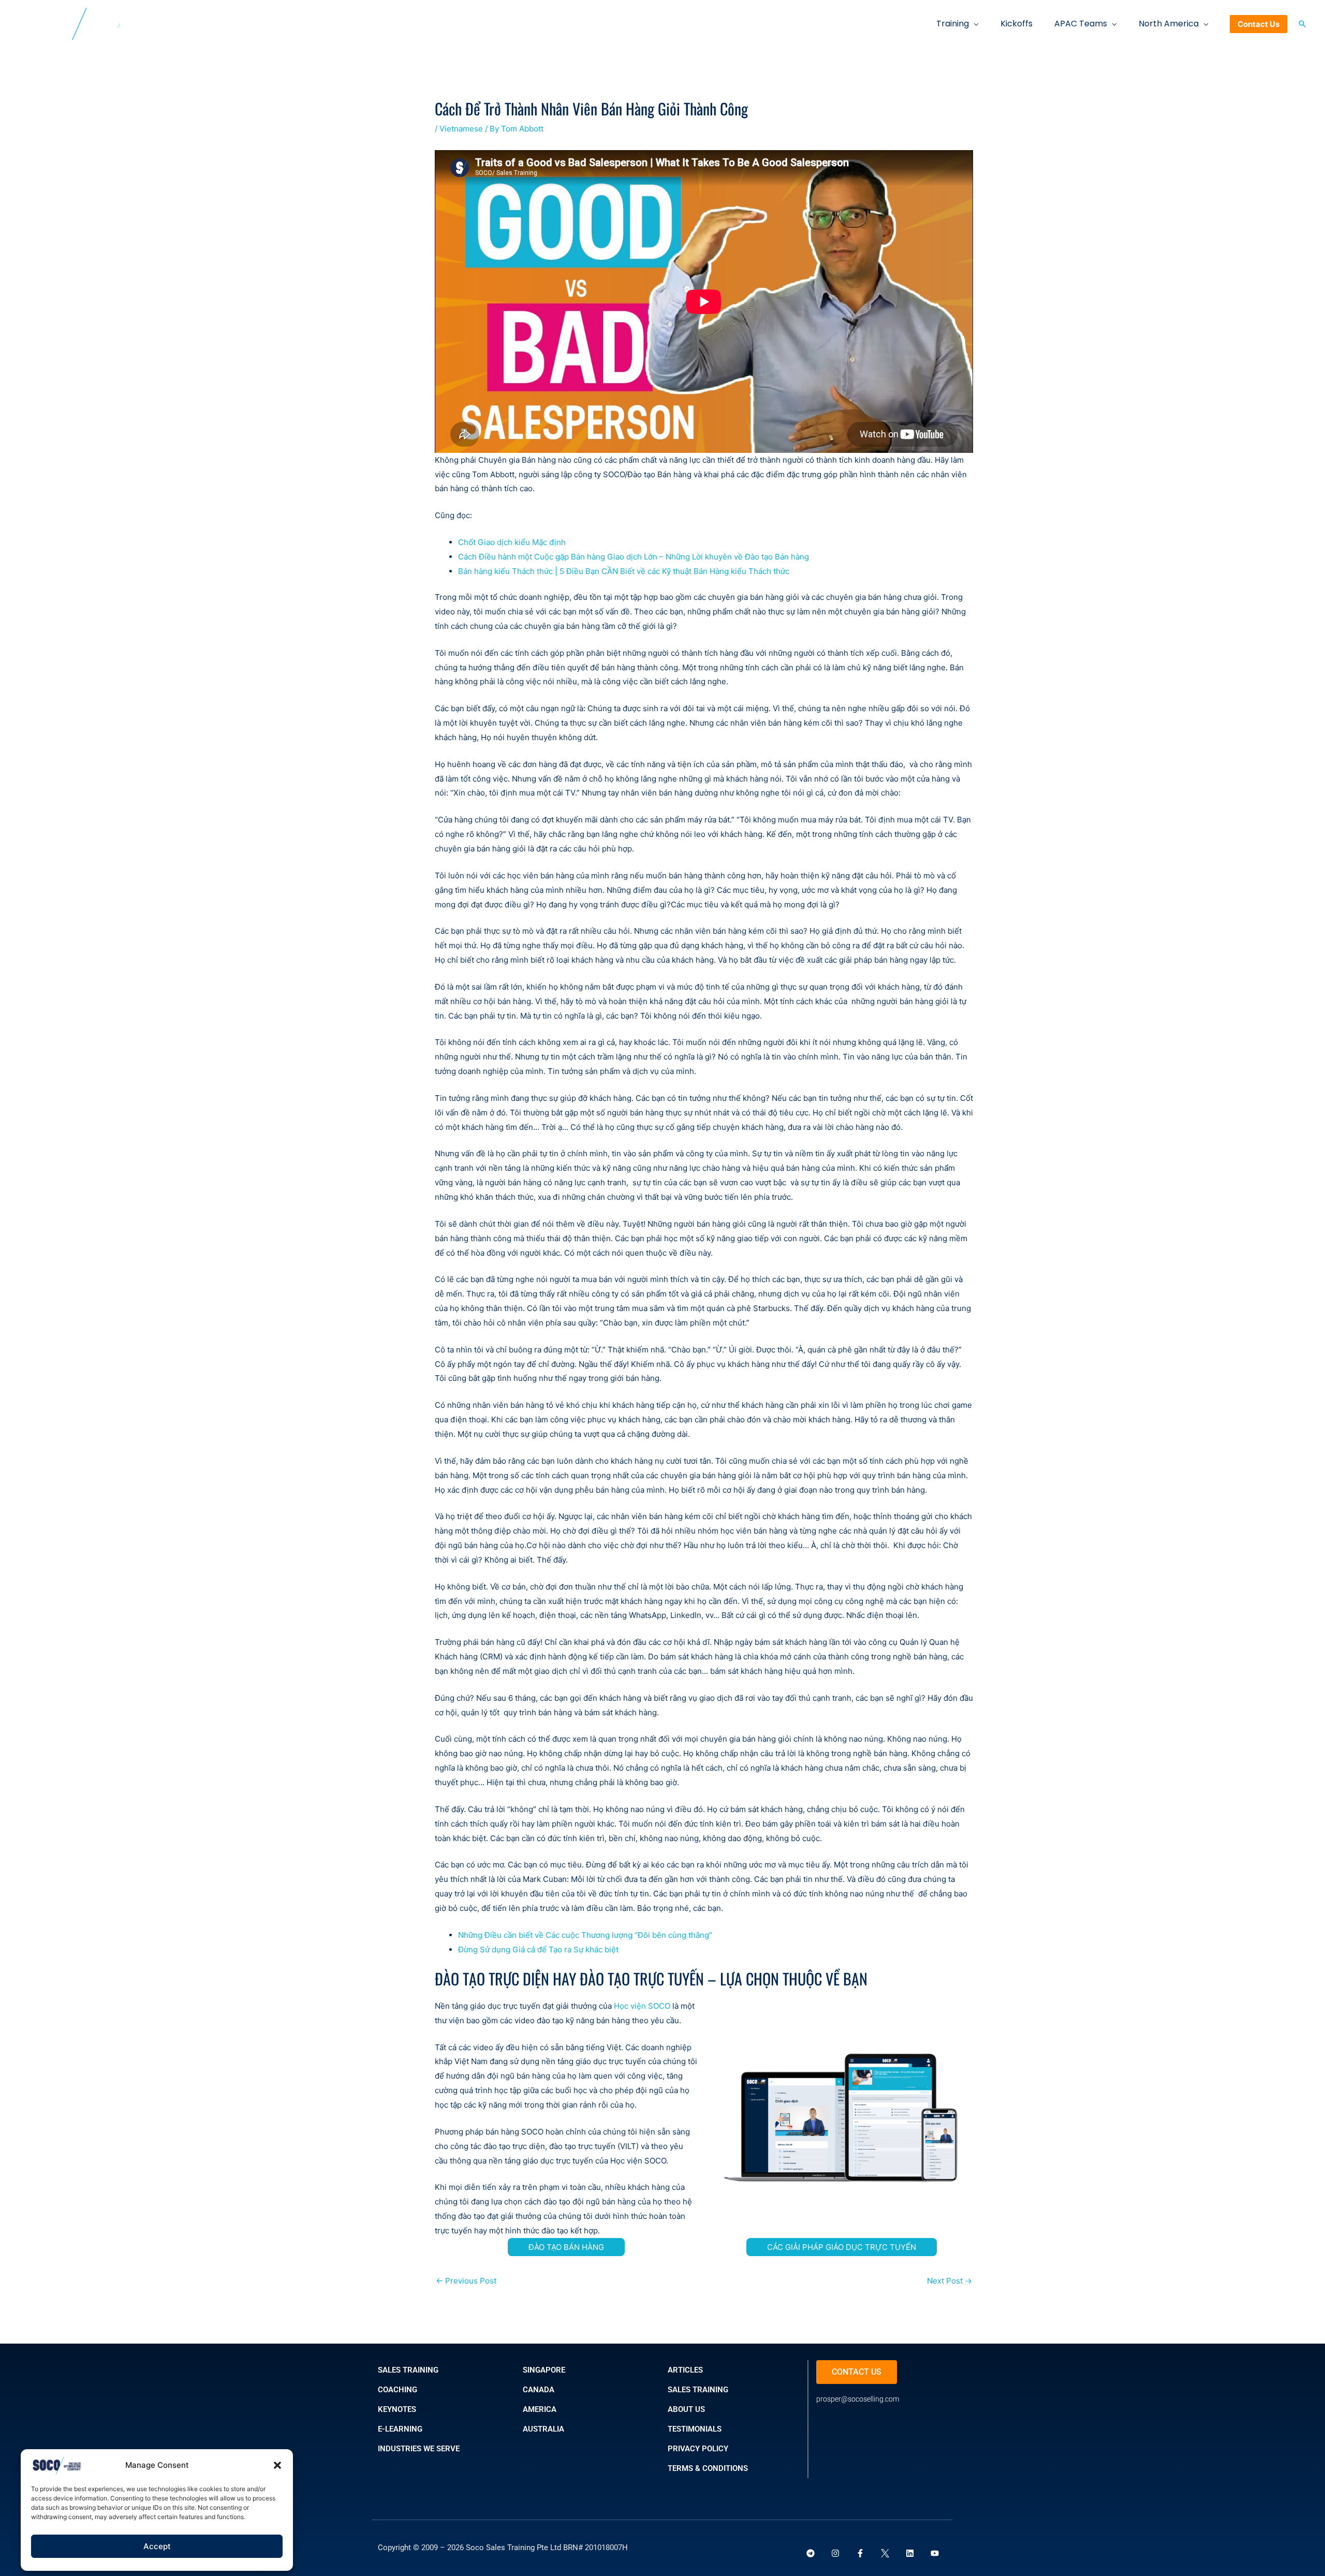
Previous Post (466, 2281)
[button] (277, 2465)
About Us (686, 2409)
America (540, 2409)
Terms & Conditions (708, 2468)
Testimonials (695, 2429)
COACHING (397, 2390)
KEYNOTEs (397, 2409)
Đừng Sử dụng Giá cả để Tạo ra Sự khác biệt (538, 1949)
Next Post (949, 2281)
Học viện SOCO (642, 2006)
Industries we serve (419, 2449)
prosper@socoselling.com (858, 2399)
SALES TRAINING (408, 2370)
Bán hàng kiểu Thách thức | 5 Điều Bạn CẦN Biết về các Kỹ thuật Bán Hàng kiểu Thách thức (624, 571)
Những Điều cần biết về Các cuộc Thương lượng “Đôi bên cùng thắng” (585, 1935)
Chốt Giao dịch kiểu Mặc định (512, 542)
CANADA (539, 2390)
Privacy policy (698, 2449)
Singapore (544, 2370)
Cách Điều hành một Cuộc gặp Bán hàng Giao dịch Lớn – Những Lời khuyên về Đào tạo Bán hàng (634, 557)
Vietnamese (461, 129)
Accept (157, 2546)
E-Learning (400, 2429)
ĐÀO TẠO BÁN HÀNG (566, 2247)
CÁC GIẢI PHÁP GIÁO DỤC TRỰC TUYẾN (842, 2247)
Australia (543, 2429)
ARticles (685, 2370)
